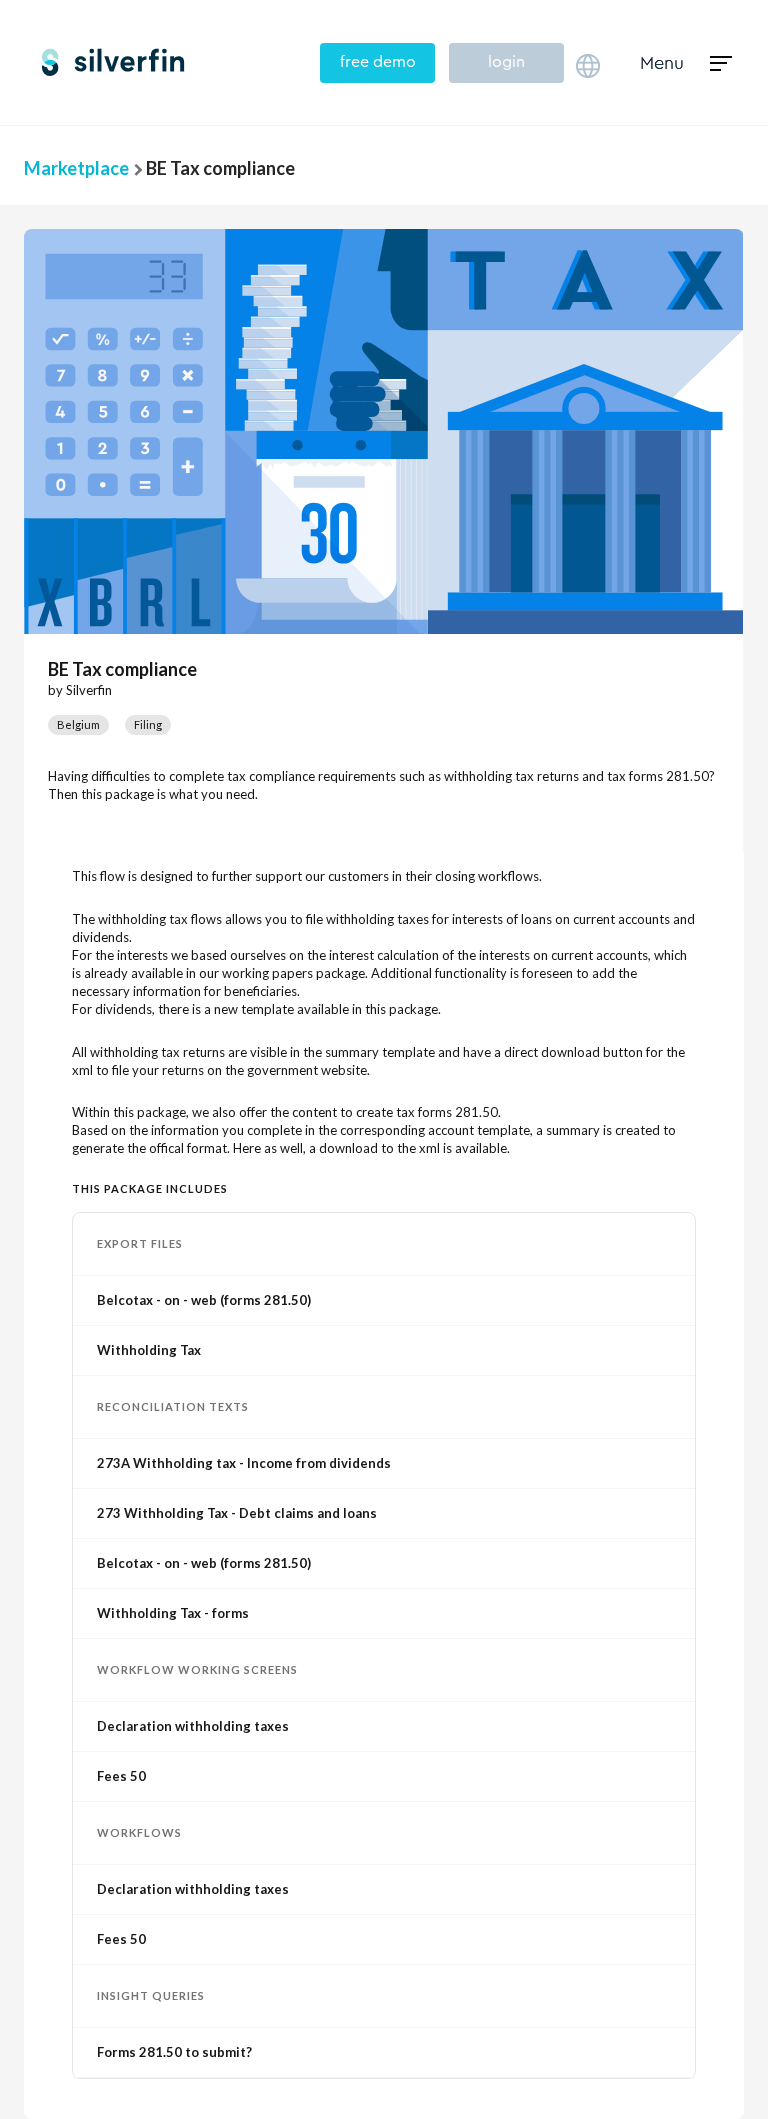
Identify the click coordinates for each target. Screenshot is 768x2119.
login (506, 62)
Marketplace (76, 168)
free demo (378, 62)
